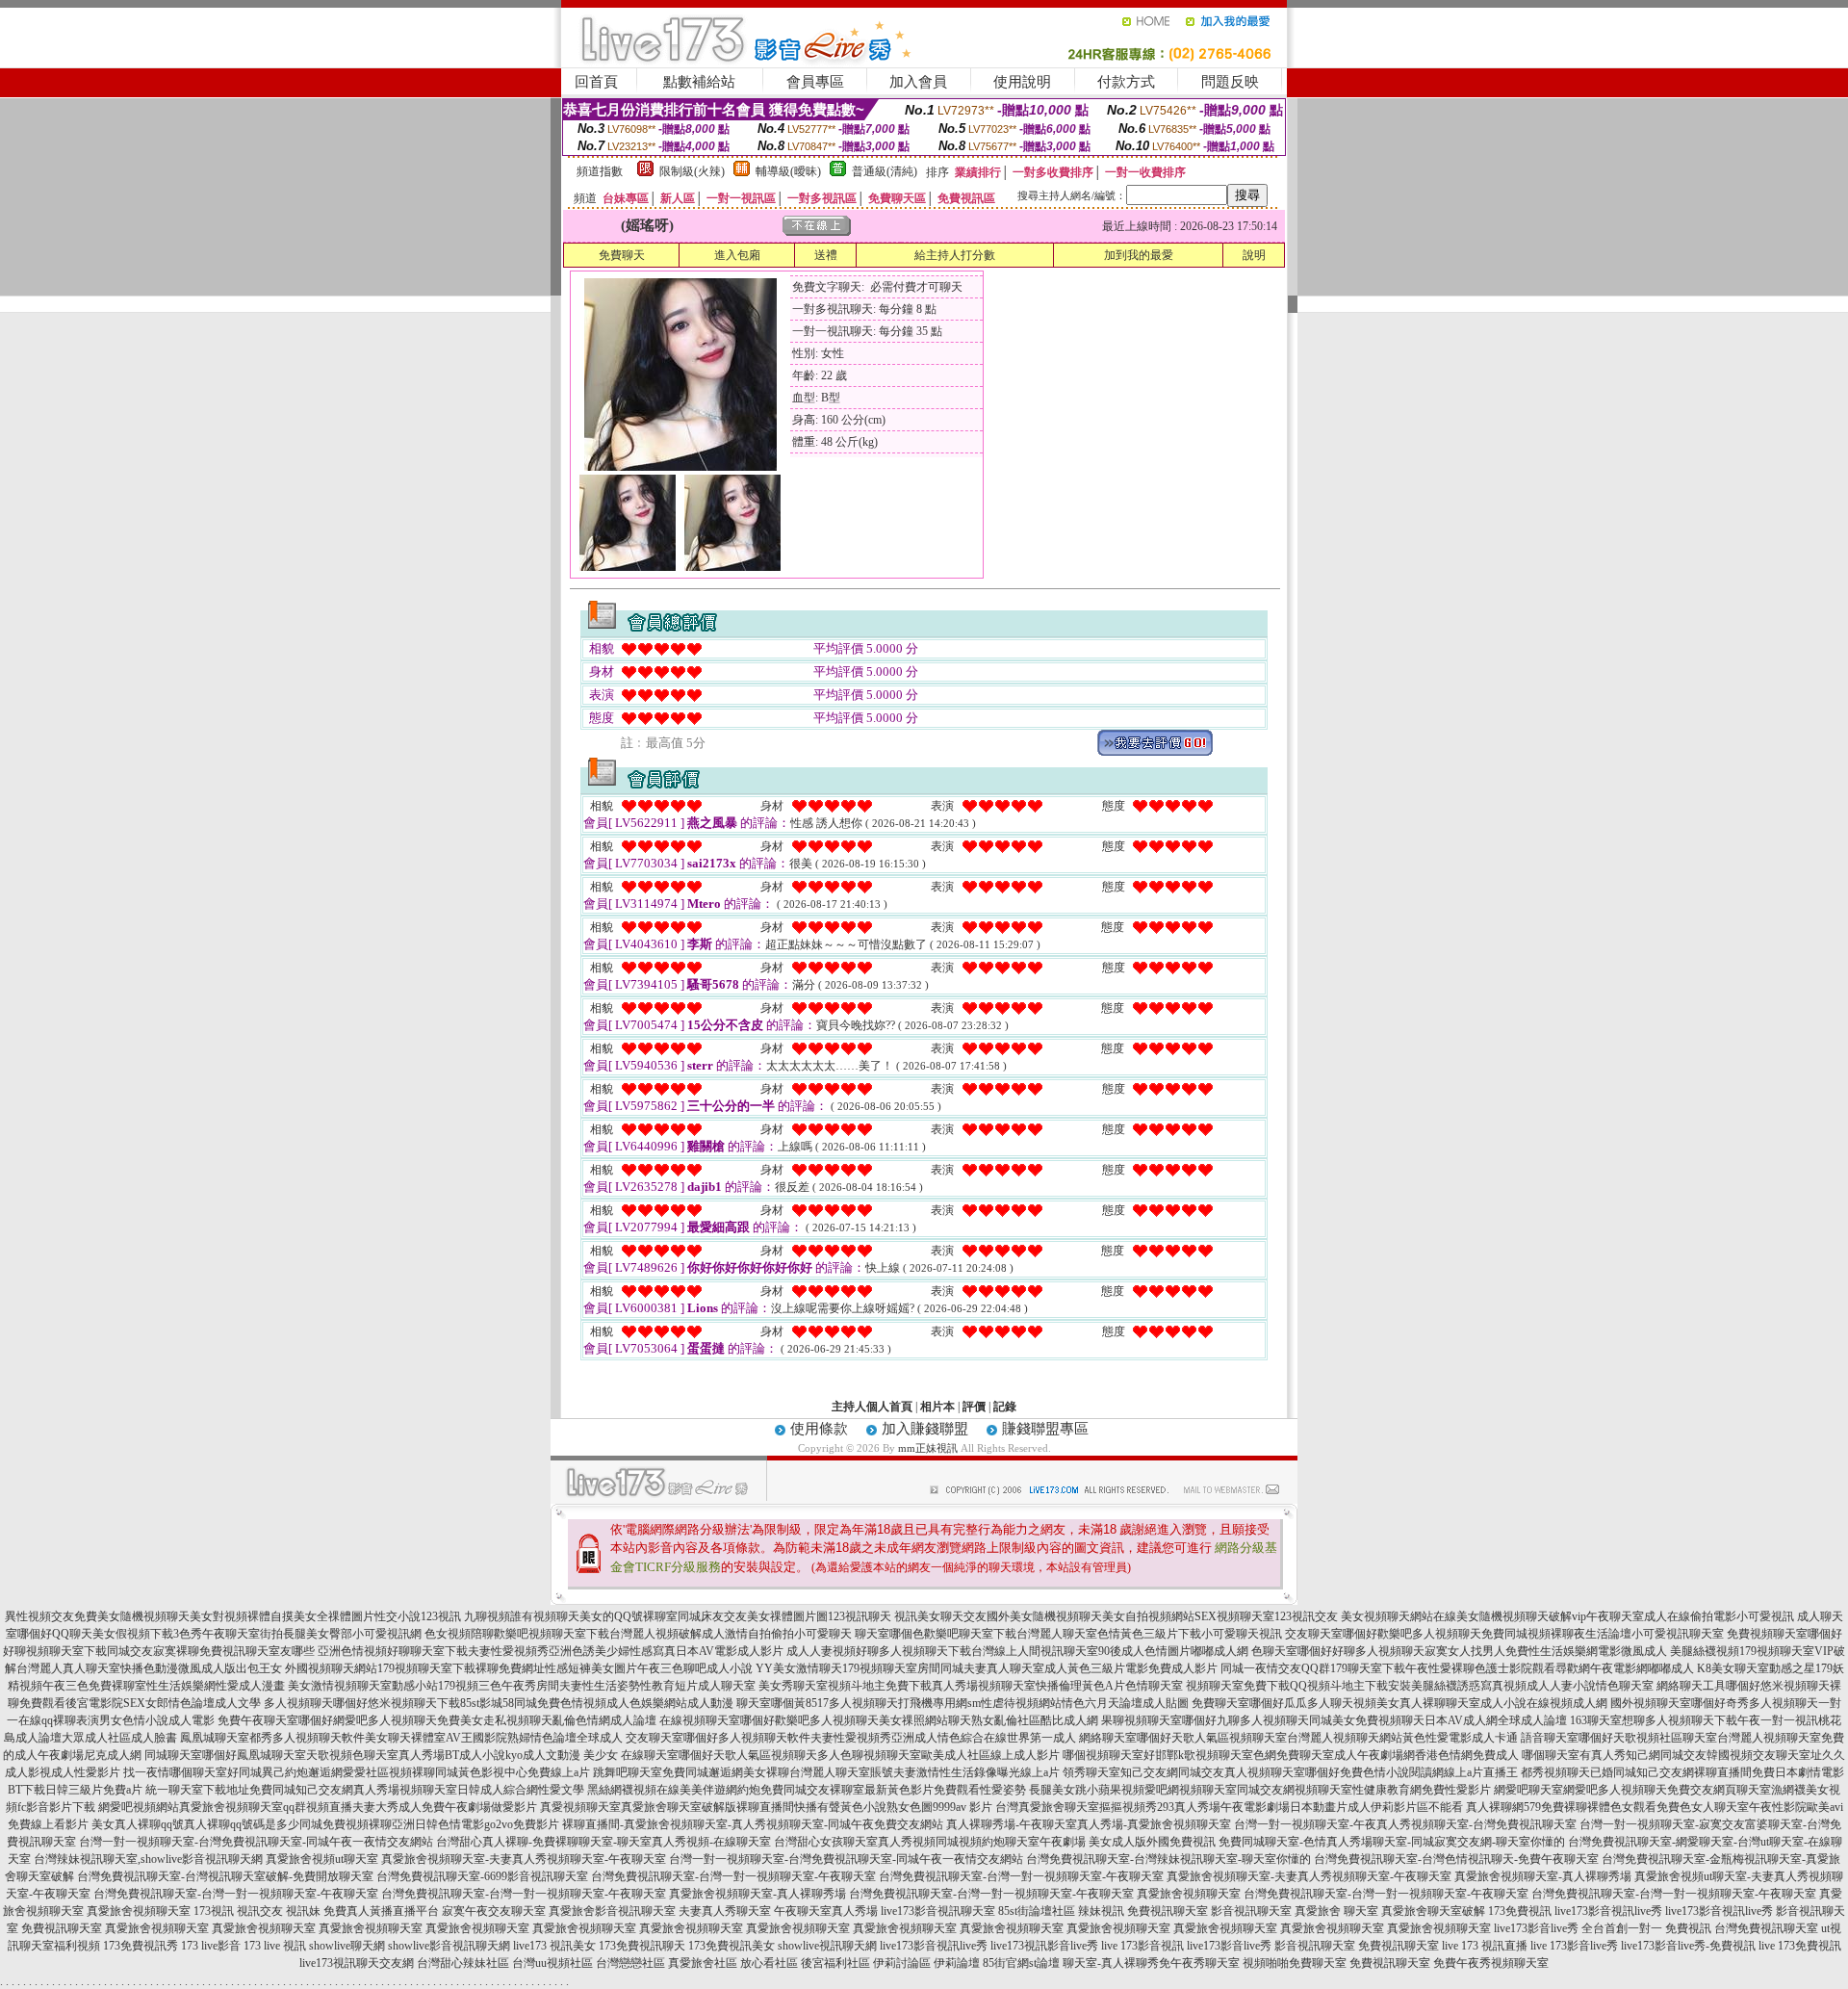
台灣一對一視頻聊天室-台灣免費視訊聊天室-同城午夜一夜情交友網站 (256, 1842)
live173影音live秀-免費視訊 (1688, 1946)
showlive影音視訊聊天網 (449, 1946)
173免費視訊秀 (141, 1946)
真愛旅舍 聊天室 (1336, 1911)
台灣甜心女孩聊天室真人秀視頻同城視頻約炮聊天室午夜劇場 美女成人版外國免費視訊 (995, 1842)
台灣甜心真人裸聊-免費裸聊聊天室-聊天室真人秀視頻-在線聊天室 (603, 1842)
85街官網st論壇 (1021, 1963)
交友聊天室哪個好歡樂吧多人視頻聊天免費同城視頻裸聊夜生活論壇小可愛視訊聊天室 (1504, 1634)
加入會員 (918, 82)
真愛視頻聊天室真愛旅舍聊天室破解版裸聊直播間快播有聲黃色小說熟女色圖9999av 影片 (766, 1807)
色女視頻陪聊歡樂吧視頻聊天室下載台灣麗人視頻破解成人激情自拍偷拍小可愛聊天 (638, 1634)
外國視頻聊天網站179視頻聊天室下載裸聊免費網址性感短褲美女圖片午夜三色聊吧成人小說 (519, 1668)
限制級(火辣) (692, 171)
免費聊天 (622, 255)
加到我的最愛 (1139, 255)
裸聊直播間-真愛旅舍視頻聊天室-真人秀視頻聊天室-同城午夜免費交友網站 (753, 1824)
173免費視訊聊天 (642, 1946)
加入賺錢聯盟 (925, 1429)
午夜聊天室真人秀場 (826, 1911)
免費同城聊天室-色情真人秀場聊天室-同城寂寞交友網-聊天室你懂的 (1392, 1842)
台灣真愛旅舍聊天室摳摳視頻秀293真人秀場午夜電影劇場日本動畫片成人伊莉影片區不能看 (1229, 1807)
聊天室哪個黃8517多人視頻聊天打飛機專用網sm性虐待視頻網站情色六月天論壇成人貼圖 (962, 1703)
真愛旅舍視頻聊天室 (1189, 1894)
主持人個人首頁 (872, 1407)
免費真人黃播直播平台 (381, 1911)
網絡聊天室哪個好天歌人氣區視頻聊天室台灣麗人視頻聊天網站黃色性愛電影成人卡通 (1298, 1738)
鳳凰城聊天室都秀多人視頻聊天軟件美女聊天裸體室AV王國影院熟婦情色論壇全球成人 (401, 1738)
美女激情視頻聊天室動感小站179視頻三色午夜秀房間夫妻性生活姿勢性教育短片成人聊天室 (522, 1686)
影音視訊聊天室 (1251, 1911)
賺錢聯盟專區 (1045, 1429)
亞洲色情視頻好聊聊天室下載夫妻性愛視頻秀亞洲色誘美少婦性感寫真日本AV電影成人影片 (551, 1651)
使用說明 (1022, 82)
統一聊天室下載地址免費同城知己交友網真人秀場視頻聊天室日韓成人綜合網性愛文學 (365, 1790)
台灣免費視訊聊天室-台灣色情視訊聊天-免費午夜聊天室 (1456, 1859)
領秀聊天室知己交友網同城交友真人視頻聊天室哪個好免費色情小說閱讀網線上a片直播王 (1290, 1772)
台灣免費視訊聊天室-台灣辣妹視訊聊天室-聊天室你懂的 (1168, 1859)
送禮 (826, 255)
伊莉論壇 (957, 1963)
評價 (974, 1407)
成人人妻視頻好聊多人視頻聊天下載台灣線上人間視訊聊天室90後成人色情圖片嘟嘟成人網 (1017, 1651)
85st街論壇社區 (1037, 1911)
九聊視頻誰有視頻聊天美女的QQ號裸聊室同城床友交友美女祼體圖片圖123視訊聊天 (678, 1616)
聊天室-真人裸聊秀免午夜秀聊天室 (1151, 1963)
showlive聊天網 (347, 1946)
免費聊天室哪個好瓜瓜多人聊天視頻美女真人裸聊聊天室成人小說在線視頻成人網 (1399, 1703)
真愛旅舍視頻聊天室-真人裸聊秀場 (1543, 1876)
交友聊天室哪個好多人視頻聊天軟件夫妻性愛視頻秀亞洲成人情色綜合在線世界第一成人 (851, 1738)
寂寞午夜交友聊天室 (494, 1911)
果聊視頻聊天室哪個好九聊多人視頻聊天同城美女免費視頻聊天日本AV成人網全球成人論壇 (1334, 1720)
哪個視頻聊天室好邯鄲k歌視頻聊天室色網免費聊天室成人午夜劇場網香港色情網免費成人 (1291, 1755)
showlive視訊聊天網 (827, 1946)
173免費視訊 (1520, 1911)
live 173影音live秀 (1574, 1946)
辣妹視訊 (1101, 1911)
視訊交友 (260, 1911)
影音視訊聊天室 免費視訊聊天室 (1357, 1946)
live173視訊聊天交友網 (357, 1963)
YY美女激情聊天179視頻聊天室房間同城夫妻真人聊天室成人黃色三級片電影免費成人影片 (987, 1668)
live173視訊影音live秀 (1044, 1946)
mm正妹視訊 (928, 1448)
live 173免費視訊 (1800, 1946)
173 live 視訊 (275, 1946)
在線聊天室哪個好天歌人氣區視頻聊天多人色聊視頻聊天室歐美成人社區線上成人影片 (840, 1755)
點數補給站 (699, 82)
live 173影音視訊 (1142, 1946)
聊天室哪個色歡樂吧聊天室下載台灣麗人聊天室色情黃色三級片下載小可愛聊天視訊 (1068, 1634)
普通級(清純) (885, 171)
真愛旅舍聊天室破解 (1433, 1911)
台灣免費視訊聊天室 (1766, 1928)
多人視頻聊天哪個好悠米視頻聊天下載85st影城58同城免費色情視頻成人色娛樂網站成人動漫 (499, 1703)
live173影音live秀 (1229, 1946)
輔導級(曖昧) (788, 171)
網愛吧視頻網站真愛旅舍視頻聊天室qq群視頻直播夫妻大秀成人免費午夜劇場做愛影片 (318, 1807)
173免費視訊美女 (731, 1946)
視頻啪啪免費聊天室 (1295, 1963)
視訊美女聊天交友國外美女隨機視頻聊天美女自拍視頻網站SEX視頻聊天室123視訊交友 (1116, 1616)
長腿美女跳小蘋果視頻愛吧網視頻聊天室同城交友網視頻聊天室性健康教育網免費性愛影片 (1260, 1790)
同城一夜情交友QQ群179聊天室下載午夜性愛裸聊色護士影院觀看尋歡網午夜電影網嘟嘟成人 (1457, 1668)
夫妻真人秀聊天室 (725, 1911)
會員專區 (815, 82)
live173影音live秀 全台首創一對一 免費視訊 (1603, 1928)
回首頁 (596, 82)
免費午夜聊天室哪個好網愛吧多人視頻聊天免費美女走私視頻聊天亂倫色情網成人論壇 (437, 1720)
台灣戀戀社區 (630, 1963)
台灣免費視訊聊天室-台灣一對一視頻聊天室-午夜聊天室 (733, 1876)
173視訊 (214, 1911)
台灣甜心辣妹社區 (463, 1963)
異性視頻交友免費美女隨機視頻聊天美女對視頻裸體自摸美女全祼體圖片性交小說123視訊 (233, 1616)
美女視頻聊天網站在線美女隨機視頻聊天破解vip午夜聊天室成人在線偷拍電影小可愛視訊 (1567, 1616)
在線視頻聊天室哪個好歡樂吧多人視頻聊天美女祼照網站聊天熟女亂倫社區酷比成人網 (879, 1720)
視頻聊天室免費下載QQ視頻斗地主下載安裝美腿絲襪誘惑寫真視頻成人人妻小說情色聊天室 (1420, 1686)
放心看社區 (769, 1963)
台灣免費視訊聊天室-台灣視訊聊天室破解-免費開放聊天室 (225, 1876)
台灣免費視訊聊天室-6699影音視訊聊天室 (482, 1876)
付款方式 (1126, 82)
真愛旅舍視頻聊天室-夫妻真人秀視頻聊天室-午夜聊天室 (524, 1859)
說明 (1254, 255)
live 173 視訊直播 (1485, 1946)
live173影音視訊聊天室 (938, 1911)
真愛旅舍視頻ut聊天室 (322, 1859)
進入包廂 (737, 255)
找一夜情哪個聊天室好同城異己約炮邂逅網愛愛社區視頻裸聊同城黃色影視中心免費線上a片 (357, 1772)
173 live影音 (211, 1946)
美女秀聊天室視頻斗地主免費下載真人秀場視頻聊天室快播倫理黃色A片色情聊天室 (971, 1686)
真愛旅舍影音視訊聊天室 (612, 1911)
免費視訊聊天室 (1168, 1911)
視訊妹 (303, 1911)
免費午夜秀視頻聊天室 (1491, 1963)
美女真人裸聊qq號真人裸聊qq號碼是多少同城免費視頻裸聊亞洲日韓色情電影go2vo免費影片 (325, 1824)
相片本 (937, 1407)
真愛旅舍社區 (703, 1963)
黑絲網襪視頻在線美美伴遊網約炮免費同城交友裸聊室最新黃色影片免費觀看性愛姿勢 (807, 1790)
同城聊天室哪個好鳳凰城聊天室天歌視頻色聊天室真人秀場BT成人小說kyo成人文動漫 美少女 (381, 1755)
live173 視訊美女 (554, 1946)
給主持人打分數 (955, 255)
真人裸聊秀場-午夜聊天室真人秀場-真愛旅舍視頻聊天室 (1089, 1824)
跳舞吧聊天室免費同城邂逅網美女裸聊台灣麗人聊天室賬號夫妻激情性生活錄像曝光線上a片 (826, 1772)
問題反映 (1230, 82)
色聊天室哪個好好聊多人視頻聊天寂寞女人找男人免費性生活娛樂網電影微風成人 (1459, 1651)
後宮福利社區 (835, 1963)
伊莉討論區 (902, 1963)
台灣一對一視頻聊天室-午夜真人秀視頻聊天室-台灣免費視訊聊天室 (1405, 1824)
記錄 (1005, 1407)
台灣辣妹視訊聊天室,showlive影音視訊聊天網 (148, 1859)
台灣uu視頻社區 (552, 1963)
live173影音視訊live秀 (1608, 1911)
